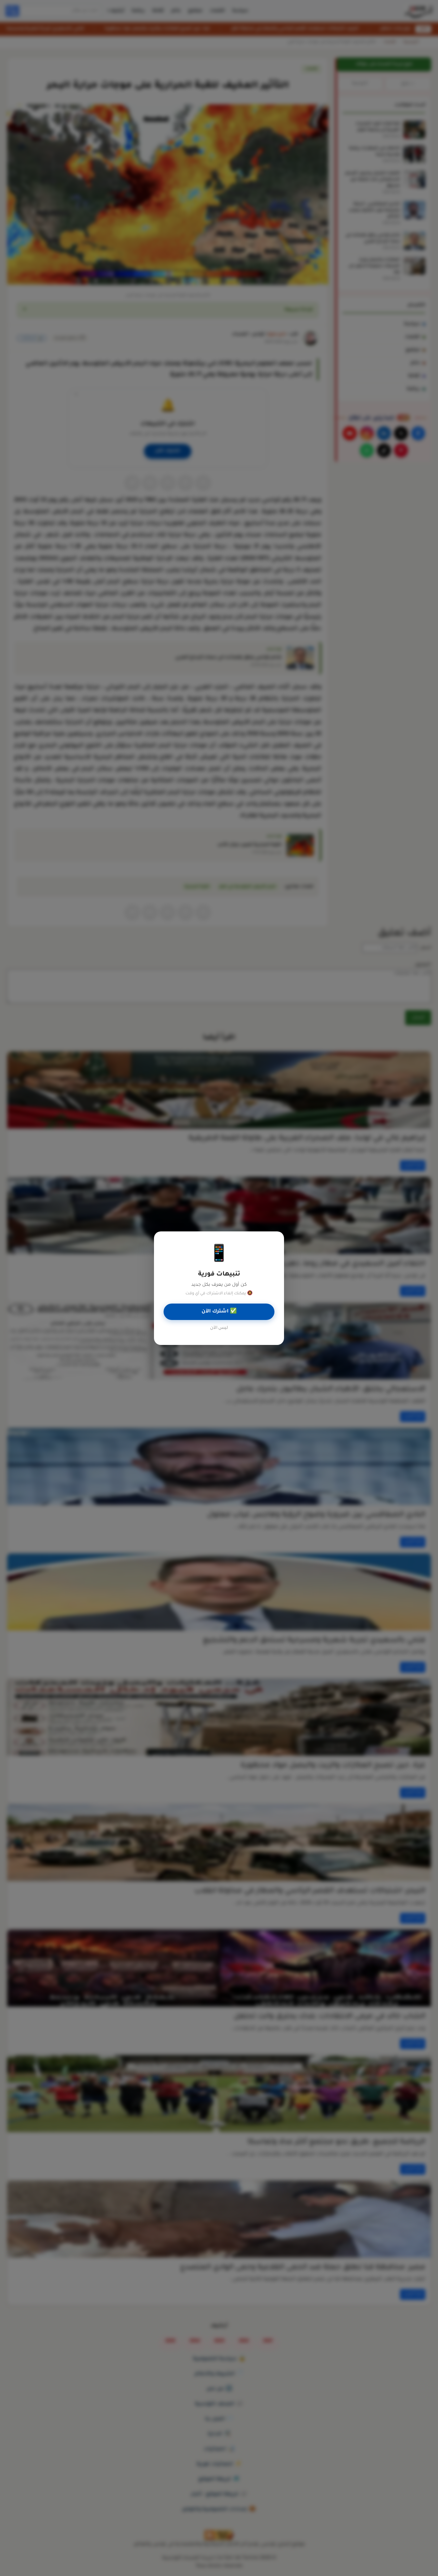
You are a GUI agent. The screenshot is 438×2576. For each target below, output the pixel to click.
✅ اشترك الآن (219, 1312)
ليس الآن (219, 1328)
